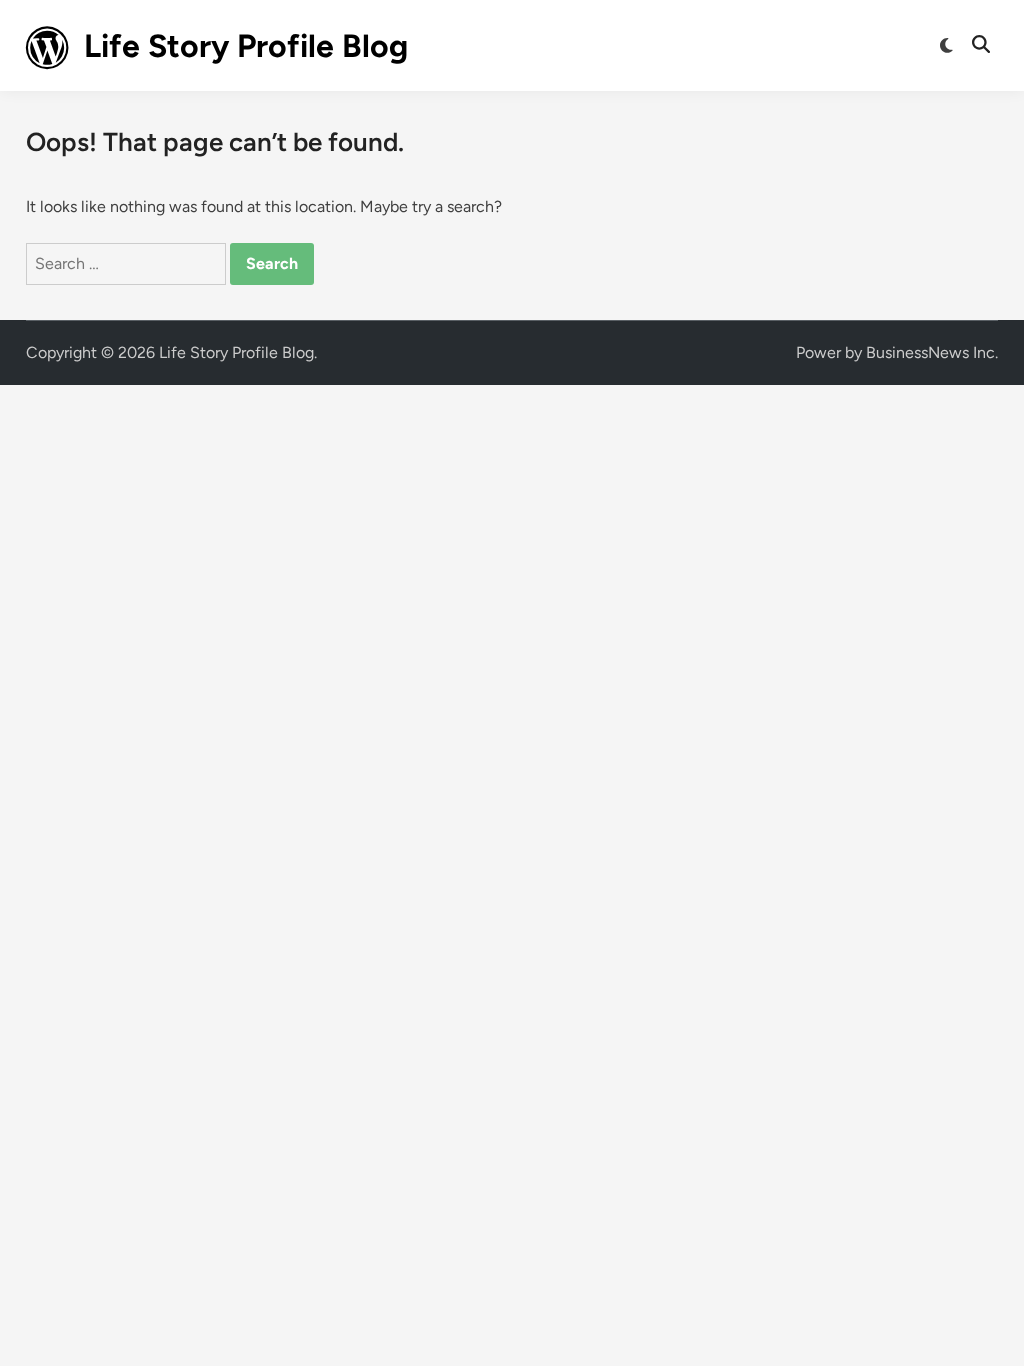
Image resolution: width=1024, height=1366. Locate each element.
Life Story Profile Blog (246, 46)
